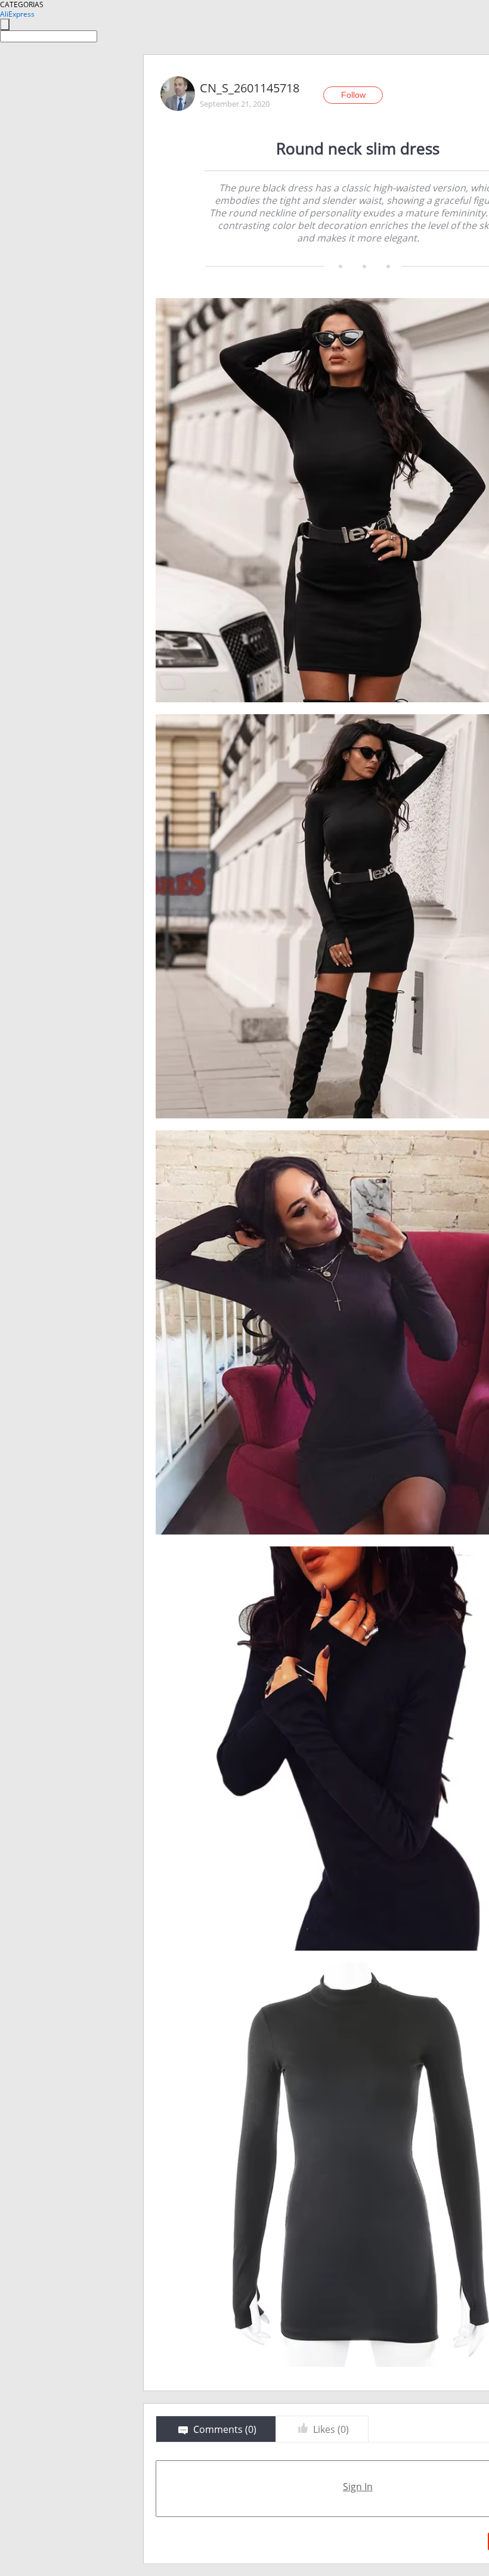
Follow (353, 95)
